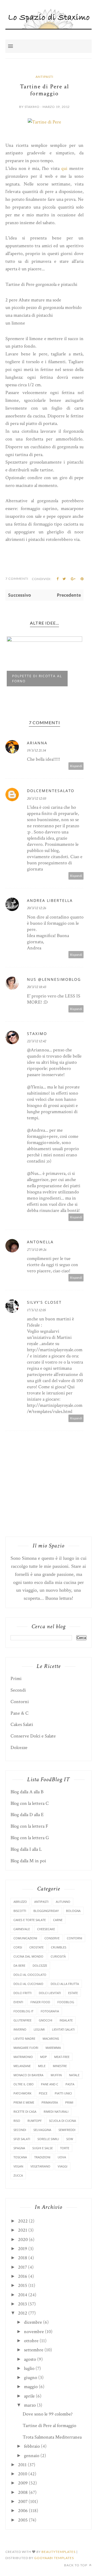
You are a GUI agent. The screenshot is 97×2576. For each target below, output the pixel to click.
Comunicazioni (25, 1938)
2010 (23, 2474)
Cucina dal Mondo (28, 1956)
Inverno (20, 2029)
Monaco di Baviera (28, 2075)
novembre (34, 2332)
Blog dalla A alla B (27, 1792)
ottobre (31, 2341)
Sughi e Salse (43, 2148)
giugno (31, 2378)
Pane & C (20, 1713)
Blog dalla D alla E (27, 1815)
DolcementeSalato (51, 791)
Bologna (73, 1911)
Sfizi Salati (22, 2139)
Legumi (39, 2029)
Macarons (51, 2038)
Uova (62, 2157)
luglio (29, 2368)
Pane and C (50, 2084)
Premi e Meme (24, 2102)
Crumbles (59, 1947)
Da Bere (19, 1965)
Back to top (76, 2565)
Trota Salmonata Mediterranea (52, 2437)
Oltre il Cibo (24, 2084)
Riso (17, 2121)
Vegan (18, 2166)
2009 (23, 2483)
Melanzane (22, 2066)
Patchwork (22, 2093)
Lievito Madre (24, 2038)
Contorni (20, 1702)
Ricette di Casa (25, 2112)
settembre (34, 2350)
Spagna (19, 2148)
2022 (23, 2221)
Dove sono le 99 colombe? (48, 2414)
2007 (23, 2502)
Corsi (18, 1947)
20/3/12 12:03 (37, 799)
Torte (65, 2148)
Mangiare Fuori (26, 2048)
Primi (16, 1679)
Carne (58, 1920)
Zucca (18, 2175)
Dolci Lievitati (50, 1993)
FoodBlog (66, 2002)
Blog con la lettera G (30, 1838)
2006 (23, 2511)
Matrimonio (23, 2057)
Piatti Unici (63, 2093)
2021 (23, 2230)
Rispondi (76, 766)
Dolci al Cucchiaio (28, 1984)
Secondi (18, 1690)
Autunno (63, 1902)
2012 (23, 2313)
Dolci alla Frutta (65, 1984)
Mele (42, 2066)
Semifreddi (67, 2130)
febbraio (32, 2446)
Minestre (60, 2066)
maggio (31, 2387)
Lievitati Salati (63, 2029)
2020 (23, 2240)
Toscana (20, 2157)
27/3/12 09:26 (37, 1250)
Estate (73, 1993)
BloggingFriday (46, 1911)
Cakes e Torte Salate (30, 1920)
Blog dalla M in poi (28, 1861)
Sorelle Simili (48, 2139)
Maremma (53, 2048)
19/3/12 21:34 (36, 750)
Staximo (37, 1034)
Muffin (56, 2075)
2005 (23, 2520)
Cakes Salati (22, 1724)
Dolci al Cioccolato (30, 1975)
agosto (30, 2359)
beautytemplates (58, 2552)
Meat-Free (62, 2057)
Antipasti (44, 77)
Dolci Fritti (22, 1993)
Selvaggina (42, 2130)
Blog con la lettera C (30, 1803)
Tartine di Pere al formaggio (49, 2426)
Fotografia (50, 2011)
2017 (22, 2267)
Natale (74, 2075)
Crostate (37, 1947)
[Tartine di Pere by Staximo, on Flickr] (44, 122)
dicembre (33, 2322)
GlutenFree (22, 2020)
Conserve (52, 1938)
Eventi (18, 2002)
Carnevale (22, 1929)
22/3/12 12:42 (37, 1041)
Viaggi (63, 2166)
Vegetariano (40, 2166)
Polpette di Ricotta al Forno (37, 679)
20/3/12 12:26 (37, 908)
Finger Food (40, 2002)
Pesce (43, 2093)
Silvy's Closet (44, 1302)
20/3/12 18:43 (37, 987)
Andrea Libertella (50, 900)
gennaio (32, 2456)
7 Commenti (17, 579)
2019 (23, 2249)
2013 (22, 2304)
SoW (70, 2139)
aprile (29, 2396)
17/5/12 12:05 (36, 1310)
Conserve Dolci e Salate (33, 1736)
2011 (22, 2465)
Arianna (37, 743)
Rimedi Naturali (56, 2112)
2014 (23, 2295)
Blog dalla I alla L (26, 1849)
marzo (30, 2405)
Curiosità (58, 1956)
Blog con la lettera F (29, 1826)
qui (64, 168)
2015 (23, 2285)
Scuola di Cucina (63, 2121)
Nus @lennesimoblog (54, 979)
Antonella (40, 1242)
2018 (23, 2258)
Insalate (66, 2020)
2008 (23, 2492)
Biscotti (20, 1911)
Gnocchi (46, 2020)
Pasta (70, 2084)
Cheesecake (46, 1929)
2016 (23, 2276)
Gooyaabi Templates (54, 2558)
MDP (44, 2057)
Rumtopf (35, 2121)
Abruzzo (20, 1902)
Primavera (50, 2102)
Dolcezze (19, 1748)
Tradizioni (42, 2157)
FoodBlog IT (23, 2011)
